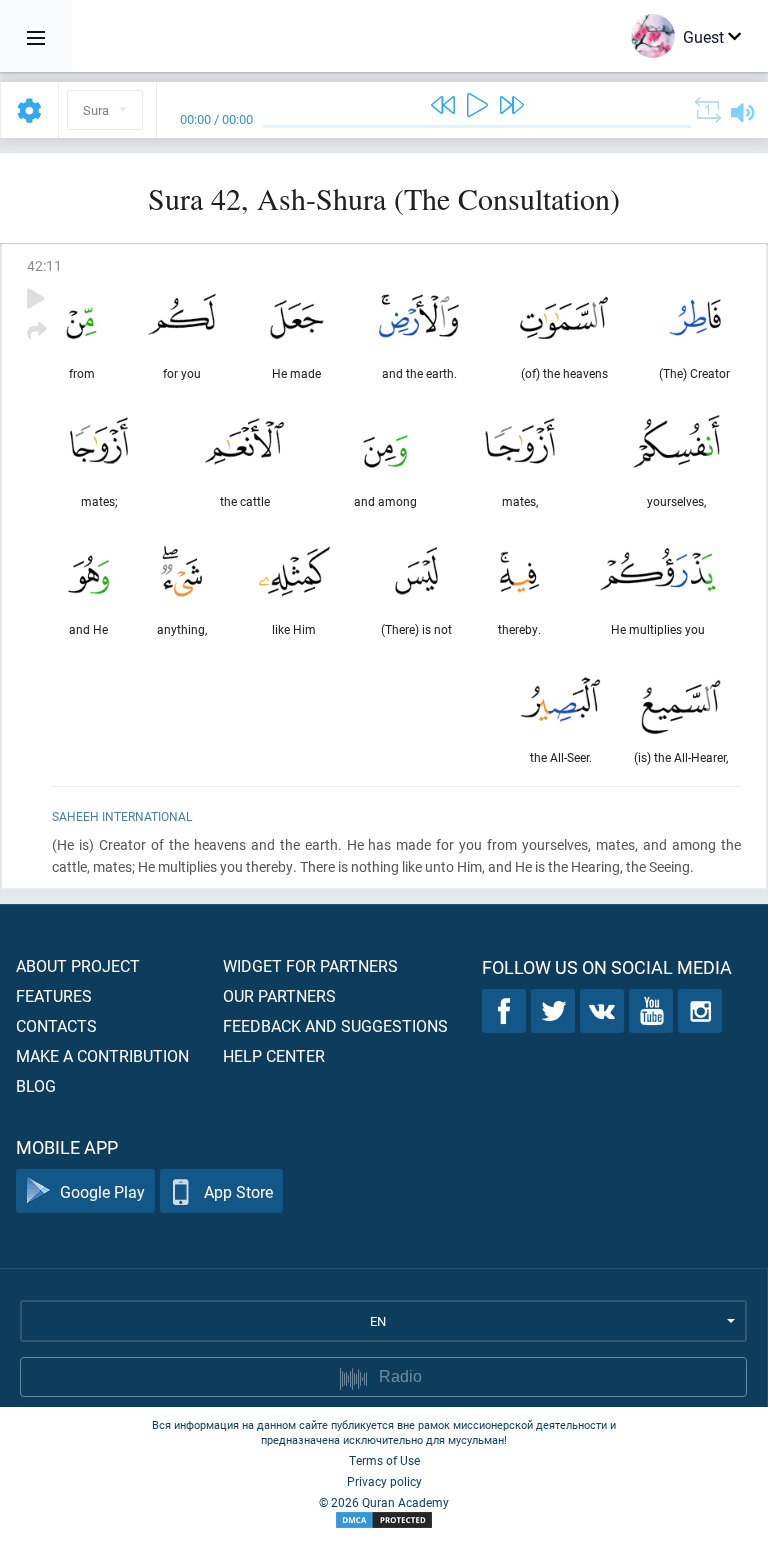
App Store (238, 1191)
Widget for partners (310, 965)
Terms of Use (384, 1460)
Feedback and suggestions (335, 1025)
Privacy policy (384, 1481)
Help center (274, 1055)
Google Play (102, 1191)
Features (54, 995)
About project (78, 965)
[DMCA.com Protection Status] (384, 1520)
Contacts (56, 1025)
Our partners (279, 995)
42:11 (44, 265)
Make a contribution (102, 1055)
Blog (36, 1085)
